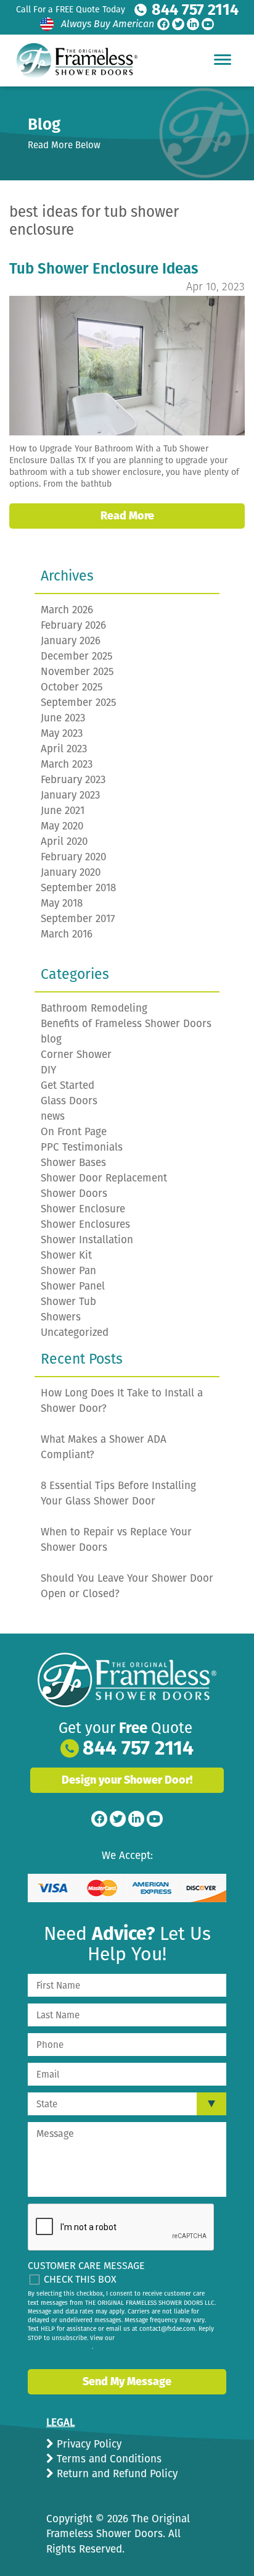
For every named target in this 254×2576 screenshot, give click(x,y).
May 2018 (62, 903)
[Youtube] (208, 24)
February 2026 (73, 625)
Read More (127, 516)
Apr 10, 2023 (215, 287)
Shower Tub (68, 1302)
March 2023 (67, 764)
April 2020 (64, 841)
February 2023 (73, 780)
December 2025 (77, 656)
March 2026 (67, 610)
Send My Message (127, 2381)
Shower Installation (87, 1240)
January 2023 (70, 795)
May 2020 (62, 826)
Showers (61, 1317)
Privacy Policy (88, 2444)
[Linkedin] (193, 24)
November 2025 (77, 672)
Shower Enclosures (85, 1224)
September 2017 (78, 919)
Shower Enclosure (83, 1209)
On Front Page (74, 1132)
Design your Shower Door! (127, 1780)
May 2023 (62, 733)
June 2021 (63, 811)
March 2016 (67, 934)
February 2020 (73, 857)
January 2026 (71, 641)
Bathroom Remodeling (94, 1008)
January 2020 (71, 872)
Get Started (68, 1085)
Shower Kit (66, 1255)
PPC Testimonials (82, 1147)
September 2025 (79, 703)
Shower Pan (68, 1271)
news (53, 1116)
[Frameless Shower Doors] (127, 1680)
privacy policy (72, 2347)
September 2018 (78, 888)
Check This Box (80, 2279)
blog (51, 1039)
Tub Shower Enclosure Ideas (104, 269)
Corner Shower (76, 1055)
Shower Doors (74, 1194)
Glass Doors (69, 1101)
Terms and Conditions (108, 2459)
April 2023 (64, 749)
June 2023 (63, 718)
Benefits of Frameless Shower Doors (126, 1024)
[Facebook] (163, 24)
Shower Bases (73, 1163)
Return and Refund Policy (116, 2474)
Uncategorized (75, 1332)
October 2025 (72, 687)
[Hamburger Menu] (223, 59)
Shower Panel (73, 1286)
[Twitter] (178, 24)
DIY (48, 1070)
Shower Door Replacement (104, 1178)
